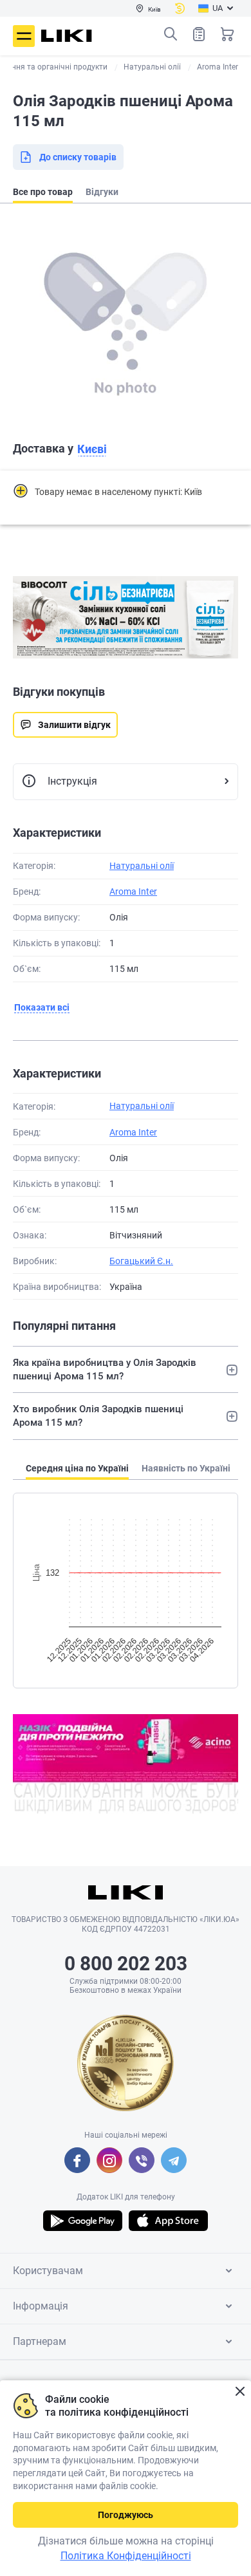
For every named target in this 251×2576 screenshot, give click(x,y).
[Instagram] (109, 2160)
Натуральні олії (142, 866)
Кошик (227, 34)
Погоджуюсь (126, 2515)
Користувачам (48, 2271)
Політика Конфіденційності (126, 2556)
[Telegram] (174, 2160)
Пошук (171, 34)
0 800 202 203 (126, 1964)
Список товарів (199, 34)
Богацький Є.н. (141, 1261)
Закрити (240, 2392)
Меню (24, 36)
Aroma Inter (133, 891)
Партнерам (40, 2341)
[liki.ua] (67, 36)
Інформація (41, 2306)
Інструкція (72, 781)
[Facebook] (77, 2160)
